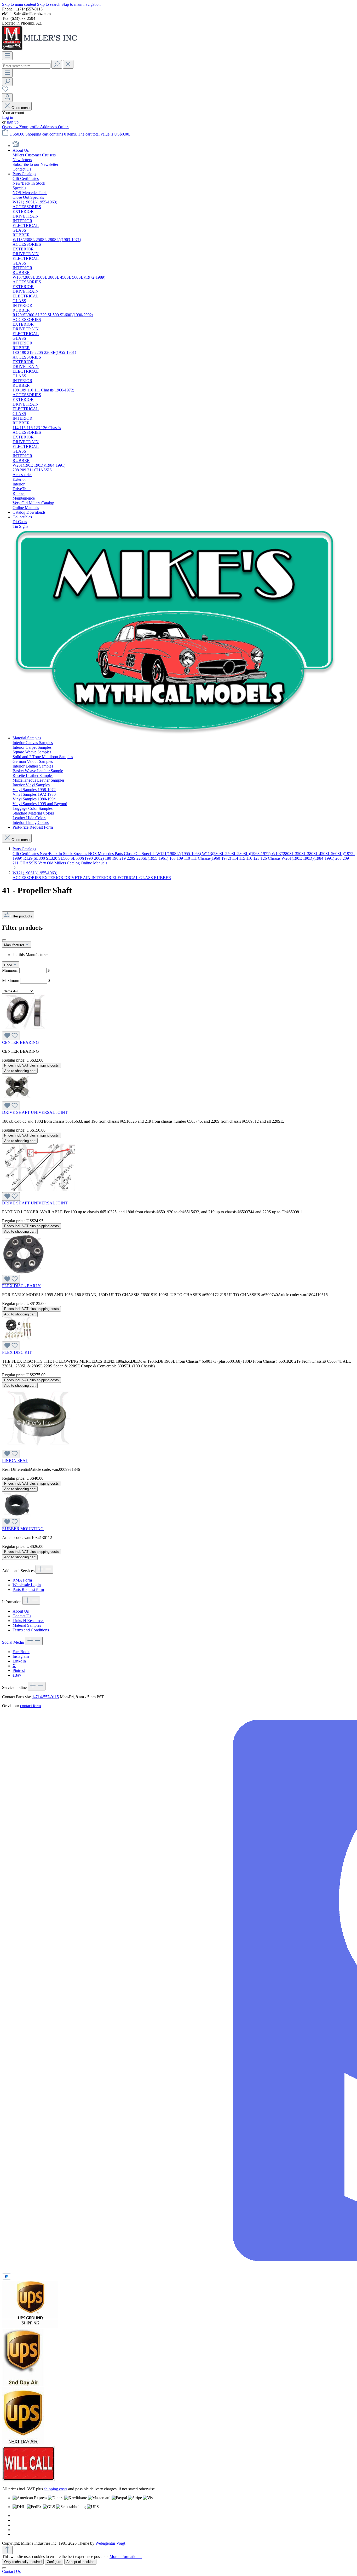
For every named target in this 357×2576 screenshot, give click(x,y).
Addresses (49, 127)
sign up (13, 122)
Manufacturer (15, 945)
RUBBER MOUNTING (23, 1529)
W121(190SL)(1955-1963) (179, 854)
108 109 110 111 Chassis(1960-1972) (201, 858)
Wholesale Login (27, 1585)
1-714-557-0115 (45, 1697)
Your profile (30, 127)
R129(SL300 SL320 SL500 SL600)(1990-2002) (64, 858)
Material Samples (27, 1625)
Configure (54, 2562)
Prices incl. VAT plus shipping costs (31, 1065)
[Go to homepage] (41, 49)
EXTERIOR (53, 878)
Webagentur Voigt (110, 2543)
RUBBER (163, 878)
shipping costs (56, 2489)
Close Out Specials (140, 854)
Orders (64, 127)
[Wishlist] (5, 91)
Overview (11, 127)
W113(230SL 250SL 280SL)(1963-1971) (237, 854)
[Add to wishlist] (11, 1036)
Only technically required (23, 2562)
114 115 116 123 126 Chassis (257, 858)
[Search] (57, 64)
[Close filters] (4, 940)
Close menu (21, 108)
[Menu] (7, 56)
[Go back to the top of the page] (7, 2550)
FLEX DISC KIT (17, 1352)
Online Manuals (94, 863)
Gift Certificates (26, 854)
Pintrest (19, 1670)
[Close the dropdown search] (68, 64)
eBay (17, 1675)
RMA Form (22, 1580)
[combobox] (26, 66)
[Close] (4, 2568)
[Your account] (7, 98)
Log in (8, 117)
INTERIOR (102, 878)
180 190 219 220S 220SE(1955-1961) (137, 858)
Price (9, 965)
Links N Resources (28, 1621)
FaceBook (21, 1652)
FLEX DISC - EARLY (21, 1286)
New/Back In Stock (57, 854)
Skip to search (49, 4)
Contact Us (22, 1616)
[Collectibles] (175, 733)
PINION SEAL (15, 1460)
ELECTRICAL (126, 878)
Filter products (21, 916)
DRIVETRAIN (78, 878)
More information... (126, 2557)
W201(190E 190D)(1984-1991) (308, 858)
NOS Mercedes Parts (106, 854)
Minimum (26, 970)
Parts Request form (28, 1589)
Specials (81, 854)
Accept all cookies (80, 2562)
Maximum (26, 980)
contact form (30, 1706)
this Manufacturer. (34, 955)
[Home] (16, 146)
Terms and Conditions (31, 1630)
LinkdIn (19, 1661)
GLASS (147, 878)
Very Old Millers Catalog (59, 863)
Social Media (13, 1642)
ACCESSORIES (27, 878)
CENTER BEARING (21, 1042)
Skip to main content (20, 4)
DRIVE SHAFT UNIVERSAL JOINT (35, 1112)
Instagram (21, 1656)
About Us (21, 1611)
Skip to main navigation (81, 4)
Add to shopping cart (20, 1071)
